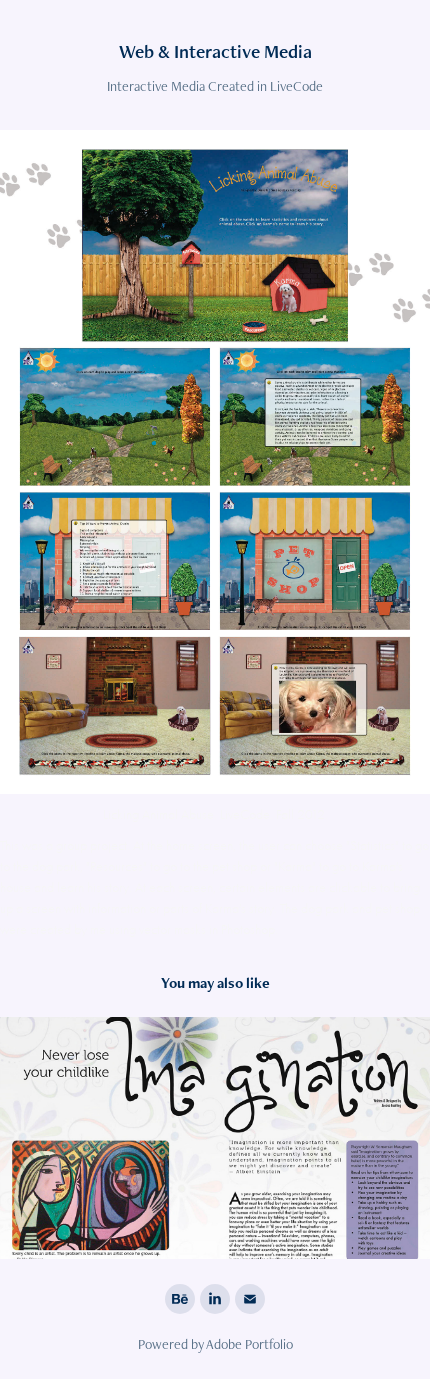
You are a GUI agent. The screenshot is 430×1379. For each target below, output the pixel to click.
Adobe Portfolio (249, 1344)
